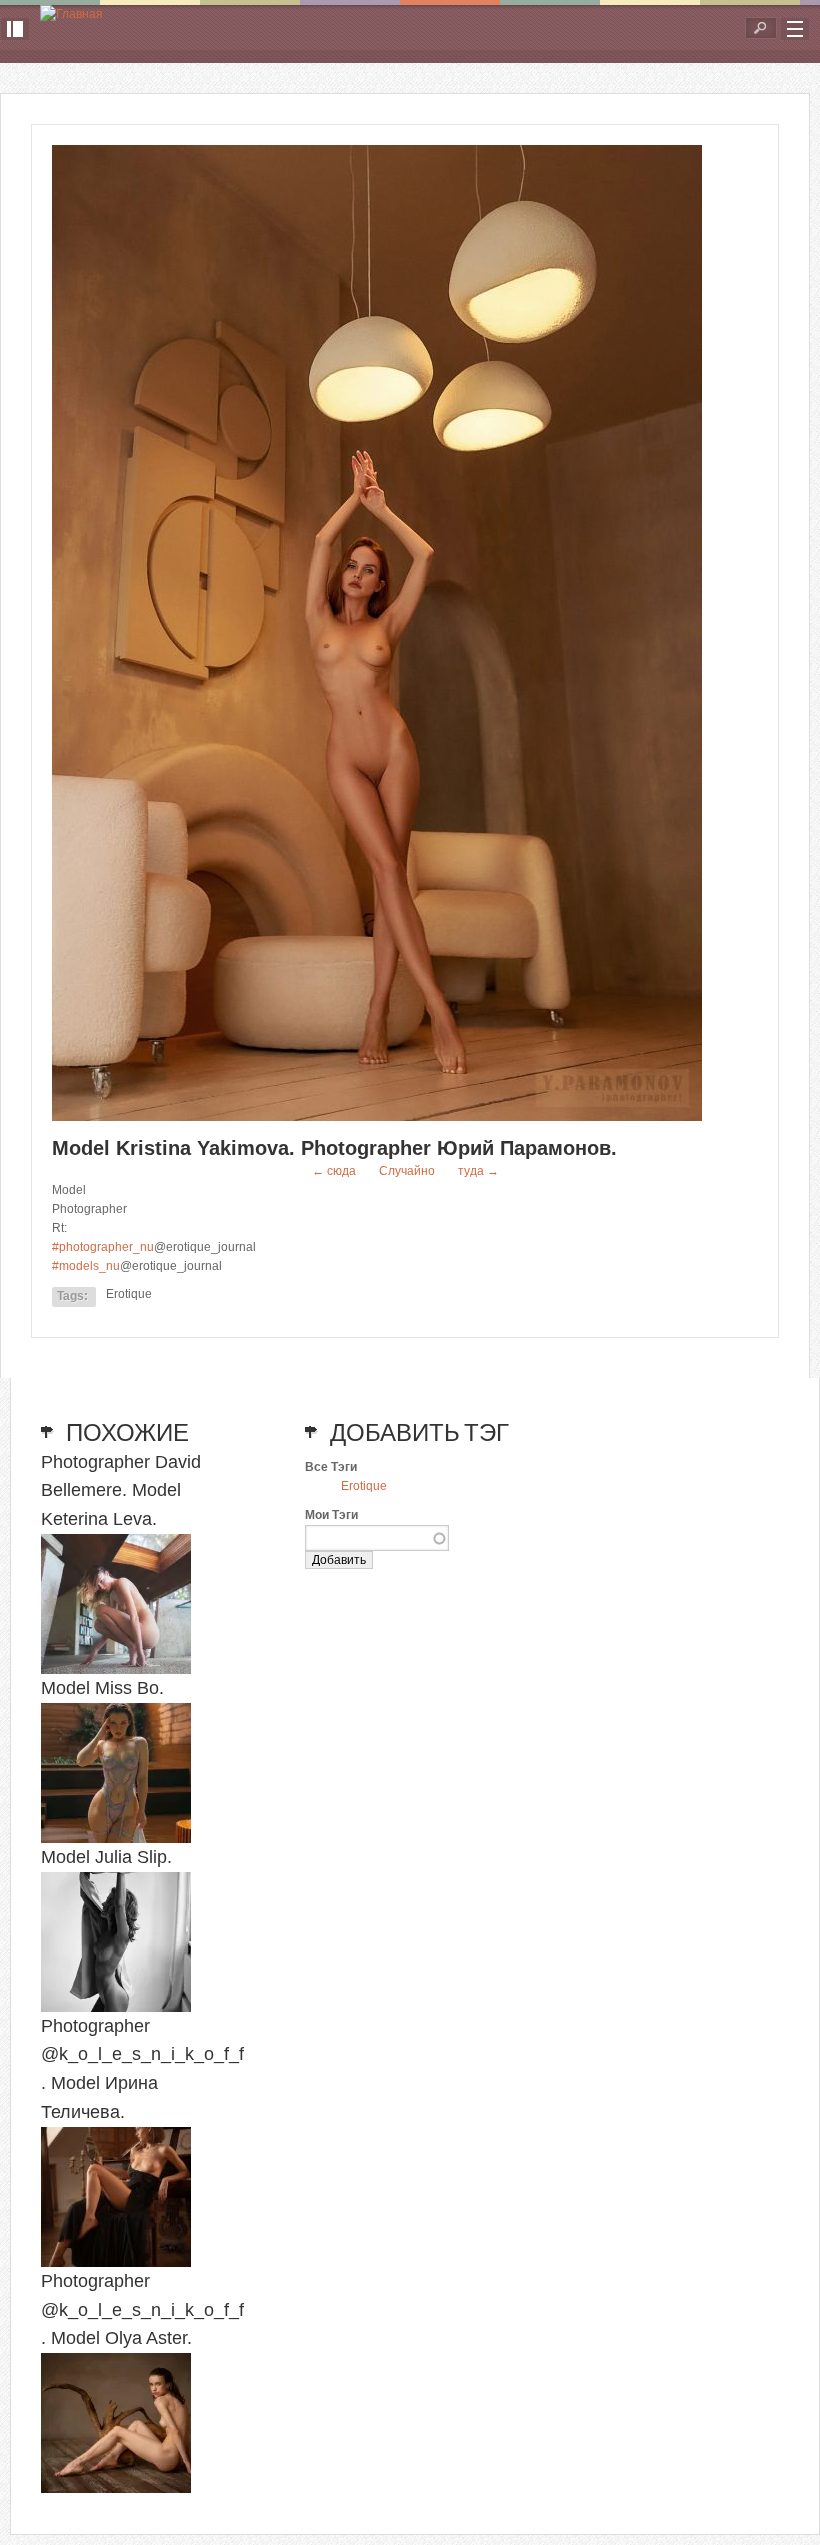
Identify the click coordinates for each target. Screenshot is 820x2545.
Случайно (407, 1171)
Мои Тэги (331, 1515)
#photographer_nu (103, 1247)
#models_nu (86, 1266)
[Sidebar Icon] (15, 29)
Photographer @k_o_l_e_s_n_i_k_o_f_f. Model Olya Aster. (142, 2310)
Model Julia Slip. (106, 1857)
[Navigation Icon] (795, 29)
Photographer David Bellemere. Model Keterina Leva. (121, 1491)
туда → (478, 1171)
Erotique (129, 1294)
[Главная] (71, 14)
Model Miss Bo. (102, 1688)
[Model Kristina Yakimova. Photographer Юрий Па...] (377, 1117)
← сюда (334, 1171)
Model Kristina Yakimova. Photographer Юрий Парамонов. (334, 1148)
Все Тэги (331, 1467)
